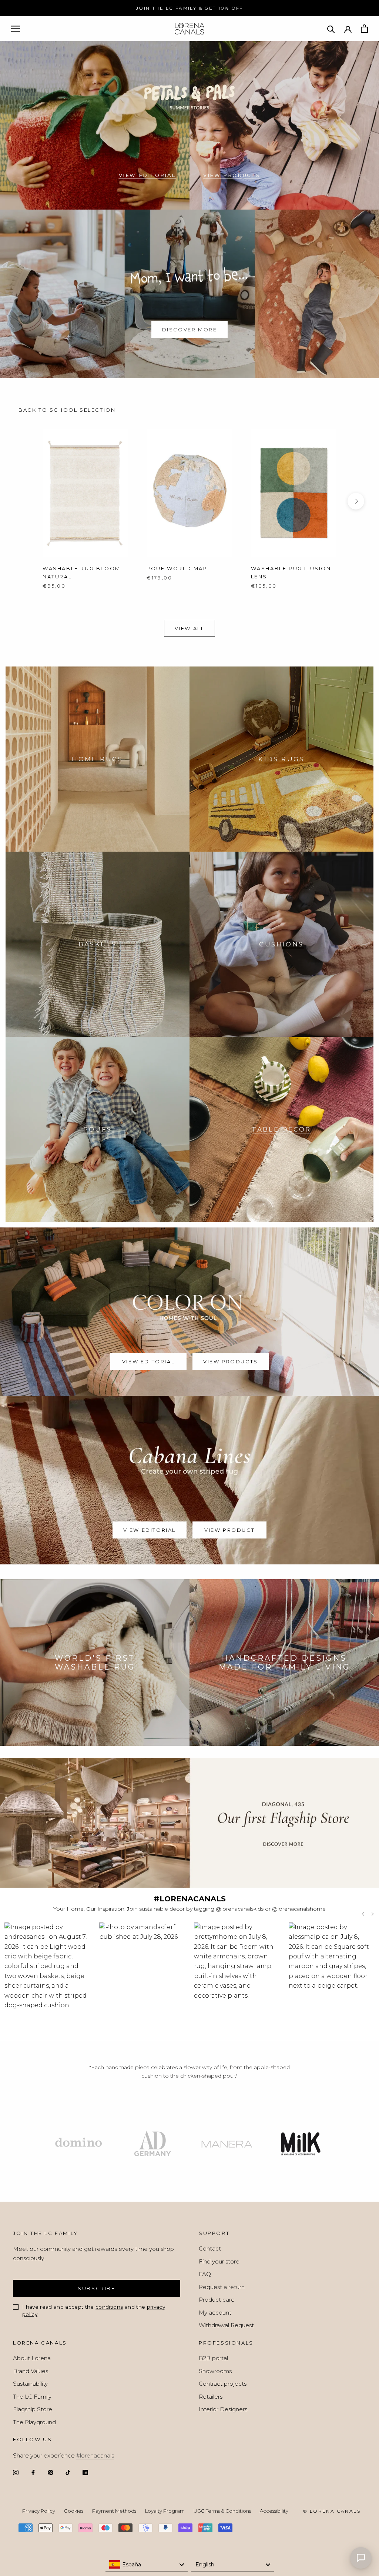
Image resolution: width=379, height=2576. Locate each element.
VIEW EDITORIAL (147, 175)
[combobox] (147, 2565)
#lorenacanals (95, 2455)
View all (190, 628)
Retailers (211, 2397)
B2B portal (213, 2358)
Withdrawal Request (226, 2325)
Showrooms (215, 2371)
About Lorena (32, 2358)
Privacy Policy (39, 2511)
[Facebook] (33, 2473)
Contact (210, 2248)
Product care (217, 2300)
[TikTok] (68, 2473)
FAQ (205, 2274)
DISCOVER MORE (190, 330)
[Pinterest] (51, 2473)
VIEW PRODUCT (229, 1530)
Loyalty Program (165, 2511)
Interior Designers (223, 2409)
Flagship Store (33, 2409)
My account (215, 2313)
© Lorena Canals (332, 2511)
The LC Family (32, 2397)
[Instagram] (16, 2473)
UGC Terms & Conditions (222, 2511)
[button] (47, 1978)
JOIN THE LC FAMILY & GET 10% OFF (189, 8)
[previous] (23, 501)
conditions (109, 2307)
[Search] (331, 29)
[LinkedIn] (85, 2473)
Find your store (219, 2261)
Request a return (222, 2287)
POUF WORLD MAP (177, 568)
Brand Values (31, 2371)
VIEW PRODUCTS (232, 175)
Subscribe (96, 2288)
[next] (356, 501)
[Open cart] (364, 29)
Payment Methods (114, 2511)
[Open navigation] (16, 29)
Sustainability (30, 2384)
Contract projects (223, 2384)
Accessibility (274, 2511)
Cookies (74, 2511)
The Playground (34, 2422)
